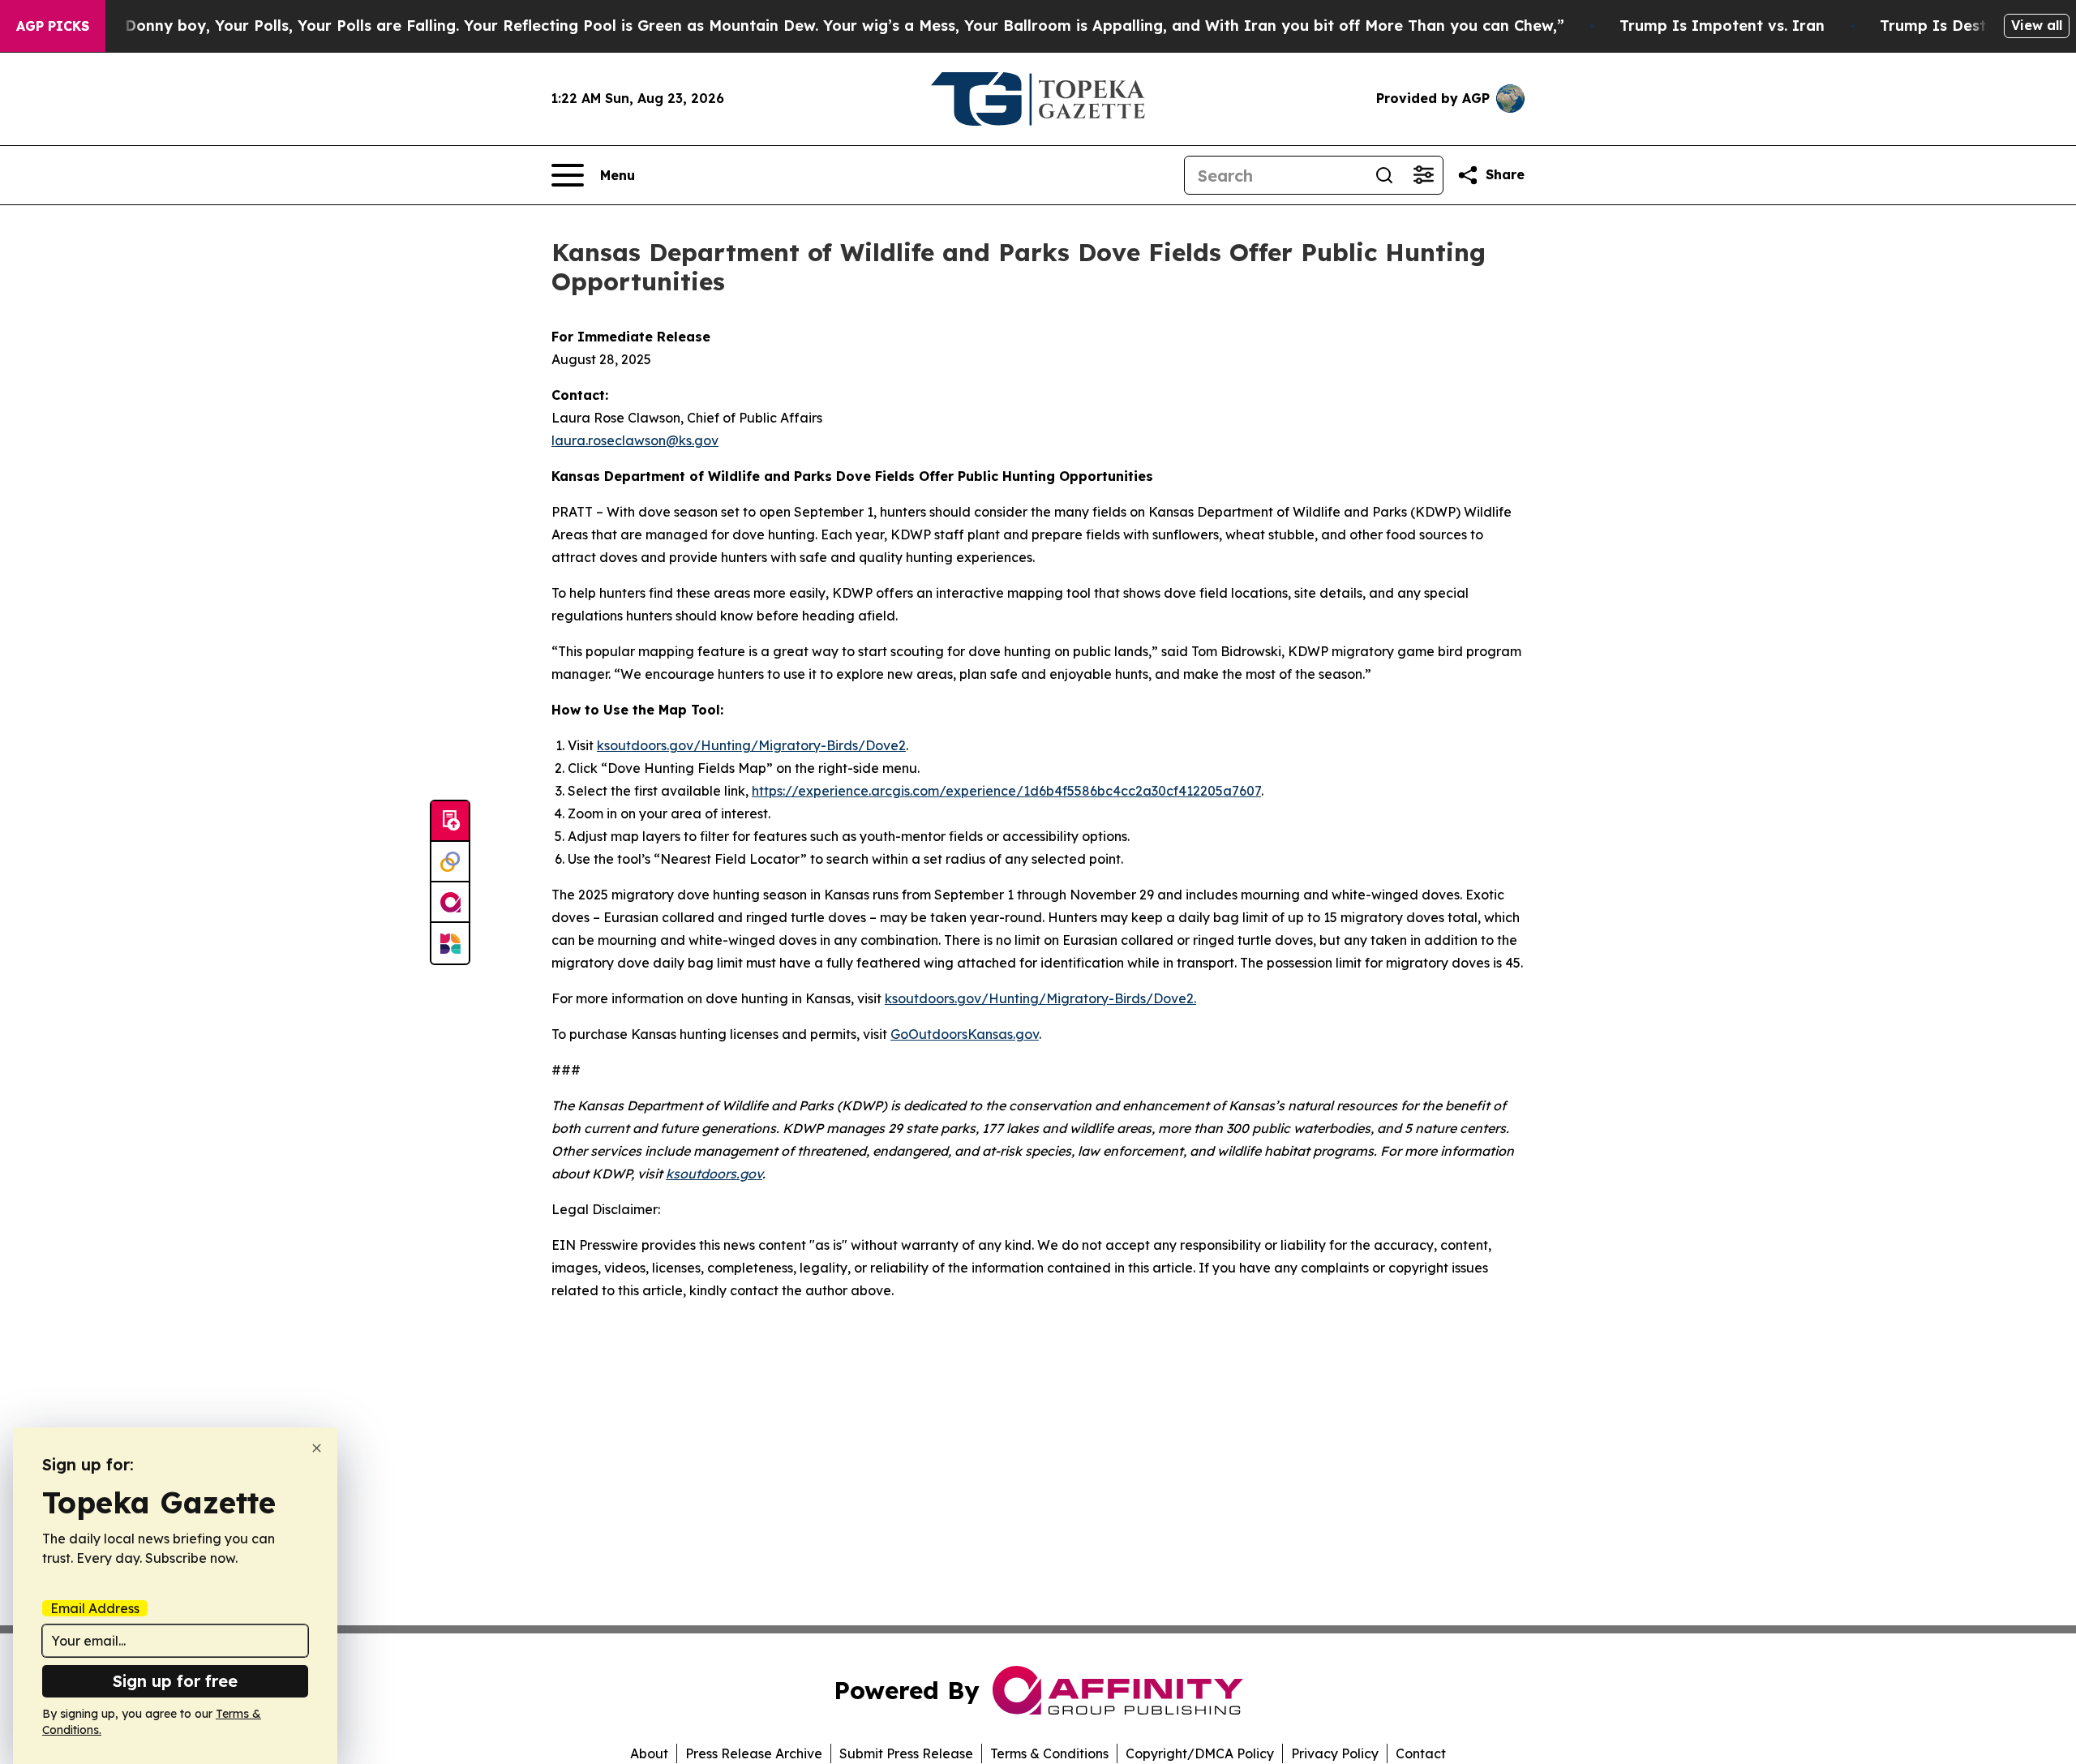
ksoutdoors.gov (714, 1174)
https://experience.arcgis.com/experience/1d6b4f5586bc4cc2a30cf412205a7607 (1006, 791)
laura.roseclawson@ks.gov (635, 440)
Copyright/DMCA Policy (1200, 1753)
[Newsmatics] (450, 943)
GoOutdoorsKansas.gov (965, 1034)
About (649, 1753)
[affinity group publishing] (450, 903)
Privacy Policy (1335, 1753)
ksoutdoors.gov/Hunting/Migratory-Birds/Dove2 (751, 745)
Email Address (95, 1608)
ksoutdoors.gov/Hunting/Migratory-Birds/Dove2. (1040, 998)
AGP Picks (53, 26)
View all (2037, 25)
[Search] (1384, 175)
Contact (1421, 1753)
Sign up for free (175, 1681)
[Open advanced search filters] (1423, 175)
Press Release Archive (754, 1753)
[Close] (317, 1448)
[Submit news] (450, 822)
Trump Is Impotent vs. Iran (1722, 26)
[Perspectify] (450, 862)
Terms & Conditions (1049, 1753)
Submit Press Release (906, 1753)
